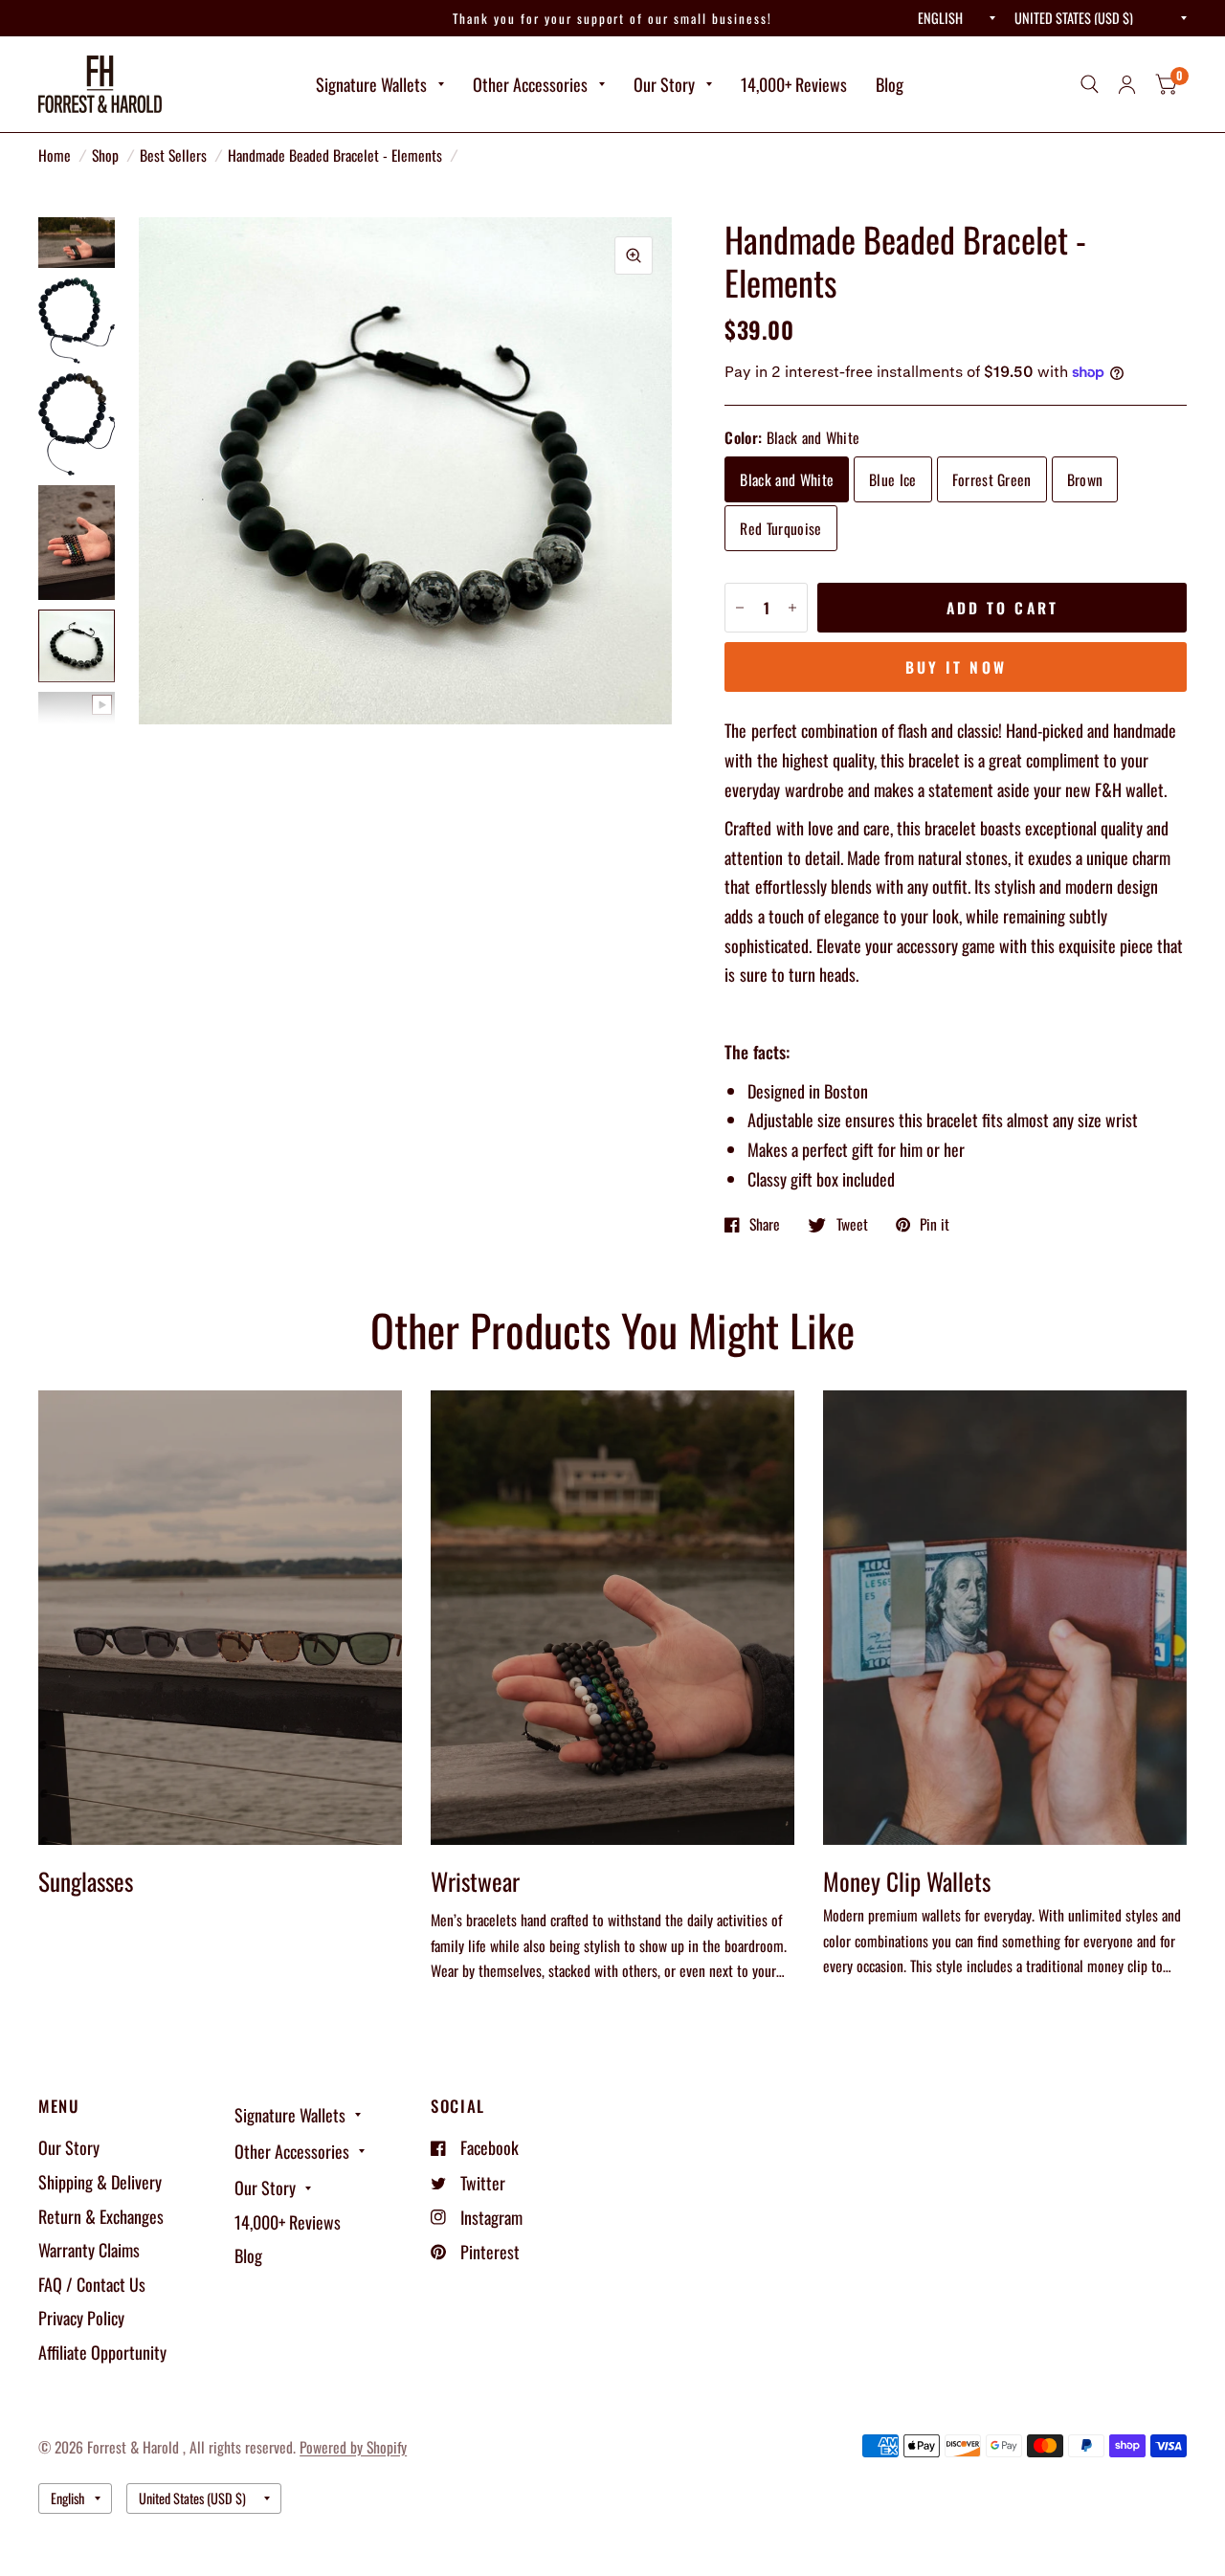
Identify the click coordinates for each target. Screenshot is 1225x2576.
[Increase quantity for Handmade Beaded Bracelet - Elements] (792, 608)
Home (55, 155)
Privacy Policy (81, 2318)
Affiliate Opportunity (102, 2352)
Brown (1085, 479)
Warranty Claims (89, 2250)
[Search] (1090, 84)
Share (765, 1225)
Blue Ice (893, 479)
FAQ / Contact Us (92, 2284)
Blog (890, 84)
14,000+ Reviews (794, 84)
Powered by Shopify (353, 2447)
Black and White (787, 479)
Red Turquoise (780, 528)
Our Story (664, 84)
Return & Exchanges (101, 2216)
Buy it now (956, 667)
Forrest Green (992, 479)
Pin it (935, 1225)
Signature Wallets (371, 84)
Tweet (852, 1225)
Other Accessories (530, 84)
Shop (105, 155)
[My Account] (1127, 84)
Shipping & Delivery (100, 2182)
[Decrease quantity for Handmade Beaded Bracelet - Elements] (740, 608)
